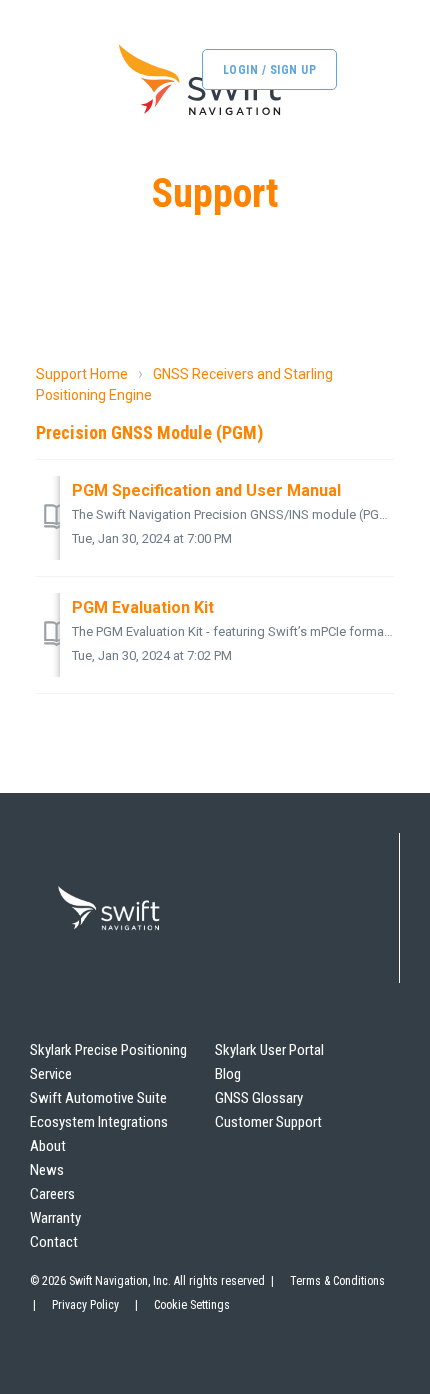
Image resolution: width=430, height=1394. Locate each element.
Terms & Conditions (337, 1281)
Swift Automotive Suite (98, 1098)
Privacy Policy (85, 1305)
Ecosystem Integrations (99, 1122)
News (47, 1170)
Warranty (55, 1218)
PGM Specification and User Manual (206, 490)
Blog (228, 1074)
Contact (54, 1242)
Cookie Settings (192, 1305)
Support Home (82, 374)
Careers (52, 1194)
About (48, 1146)
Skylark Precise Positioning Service (108, 1062)
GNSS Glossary (259, 1098)
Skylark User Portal (269, 1050)
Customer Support (268, 1122)
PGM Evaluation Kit (143, 607)
